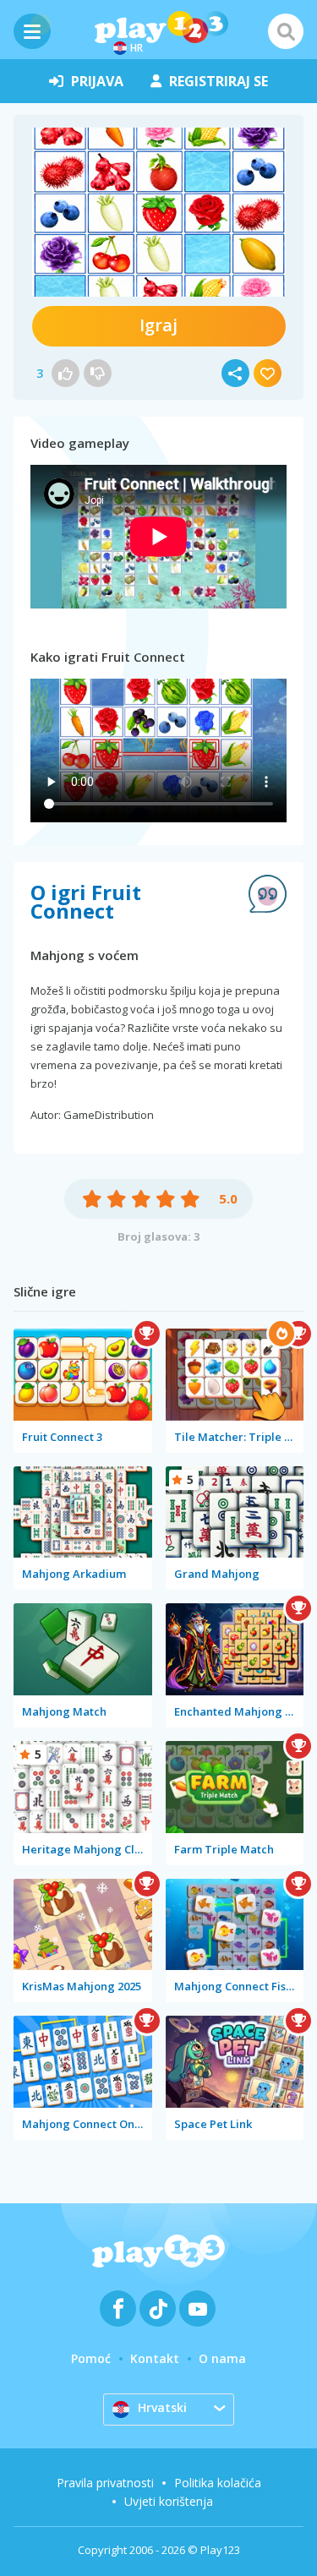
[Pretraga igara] (286, 31)
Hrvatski (162, 2407)
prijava (97, 81)
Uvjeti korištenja (169, 2501)
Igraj (158, 325)
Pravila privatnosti (105, 2483)
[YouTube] (197, 2309)
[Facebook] (118, 2309)
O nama (222, 2358)
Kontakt (155, 2358)
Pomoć (91, 2358)
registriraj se (219, 81)
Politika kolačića (218, 2483)
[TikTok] (158, 2309)
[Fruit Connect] (159, 212)
